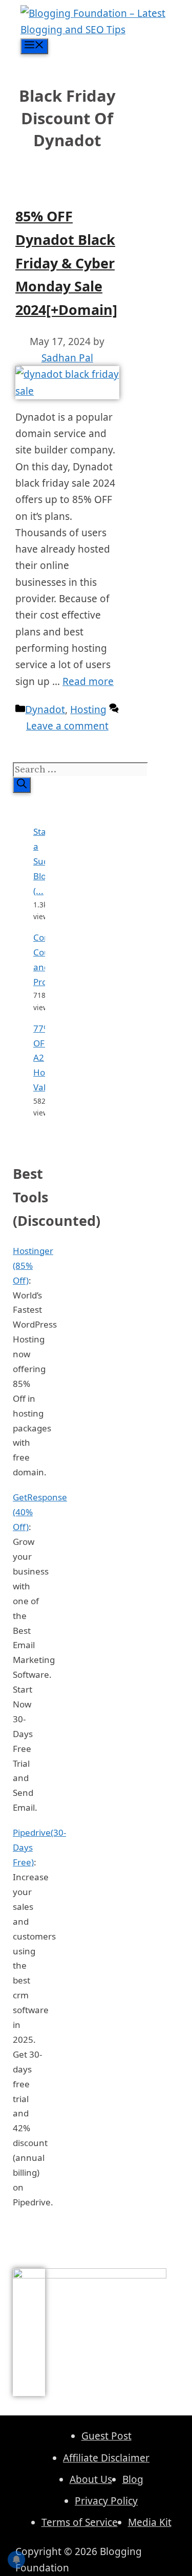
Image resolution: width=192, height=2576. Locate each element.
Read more (88, 681)
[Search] (22, 785)
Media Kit (150, 2522)
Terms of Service (80, 2522)
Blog (133, 2479)
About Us (91, 2479)
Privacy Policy (106, 2501)
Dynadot (45, 710)
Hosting (88, 710)
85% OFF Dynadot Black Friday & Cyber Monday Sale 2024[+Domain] (66, 263)
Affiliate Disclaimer (106, 2458)
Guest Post (106, 2436)
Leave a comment (67, 726)
